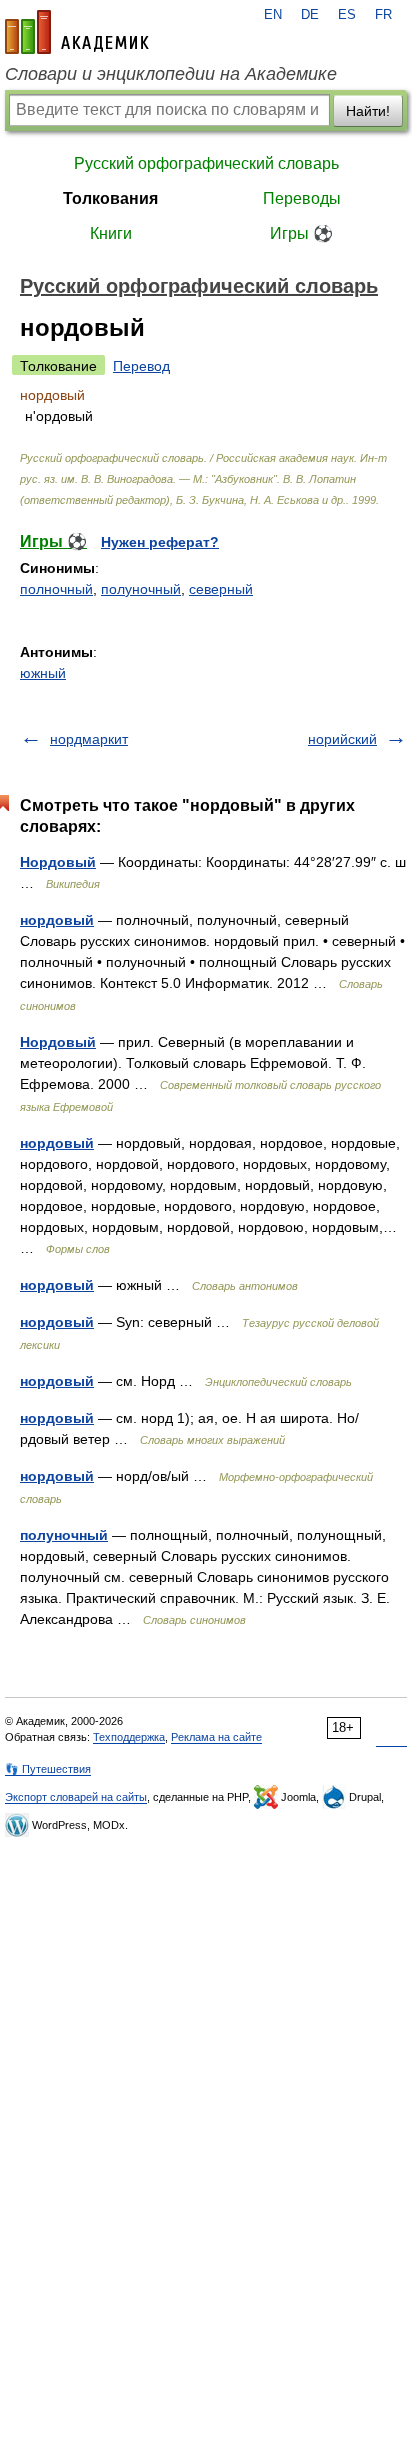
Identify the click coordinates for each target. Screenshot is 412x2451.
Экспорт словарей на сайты (76, 1797)
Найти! (368, 111)
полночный (56, 589)
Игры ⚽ (301, 233)
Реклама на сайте (216, 1737)
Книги (111, 233)
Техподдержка (129, 1737)
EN (273, 15)
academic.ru (77, 32)
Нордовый (58, 862)
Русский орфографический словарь (206, 163)
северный (221, 589)
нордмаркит (89, 739)
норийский (342, 739)
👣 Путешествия (48, 1769)
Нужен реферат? (160, 542)
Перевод (141, 366)
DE (310, 15)
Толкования (110, 198)
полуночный (141, 589)
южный (43, 673)
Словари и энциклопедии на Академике (171, 74)
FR (383, 15)
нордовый (57, 920)
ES (347, 15)
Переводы (302, 198)
